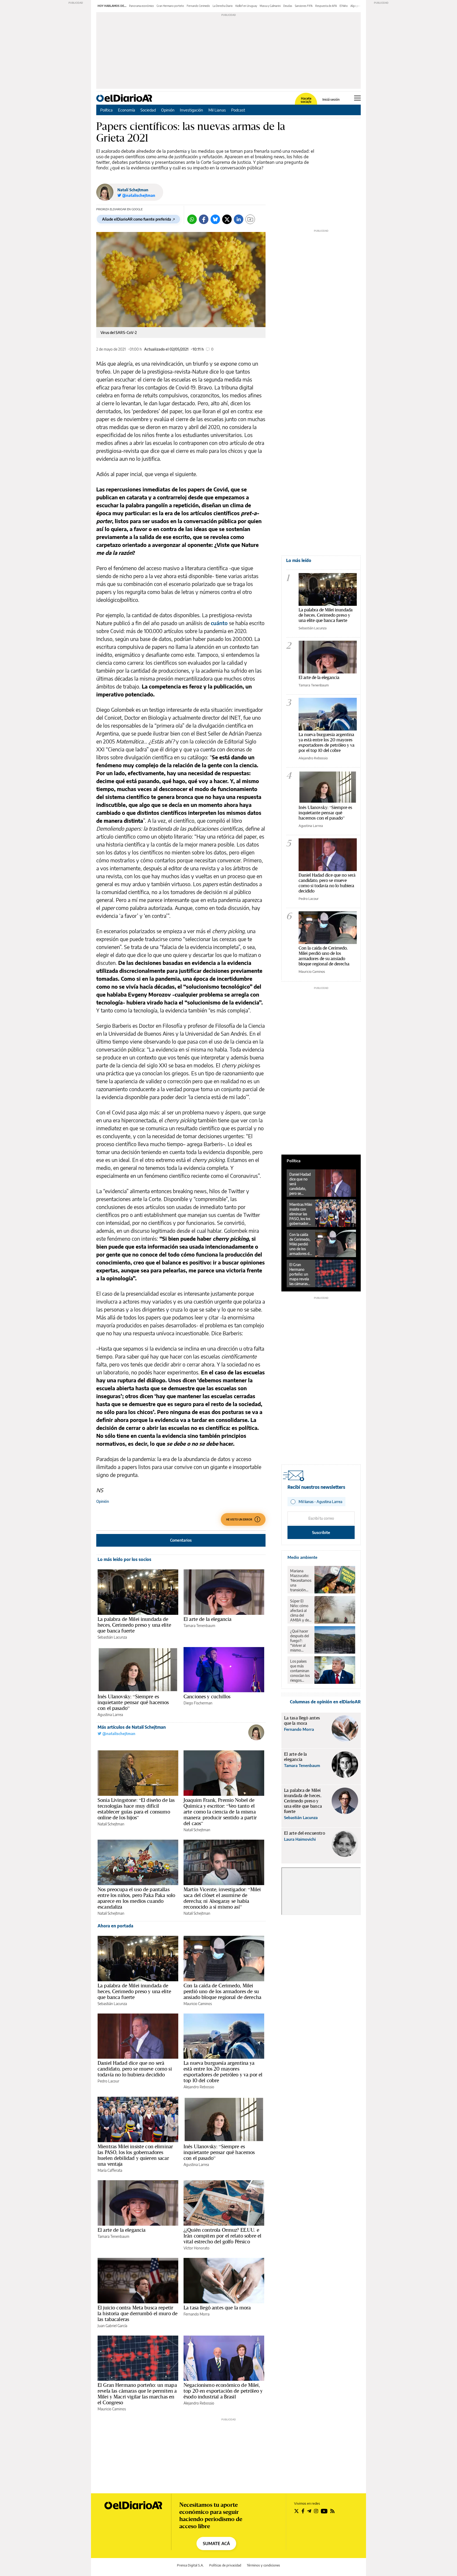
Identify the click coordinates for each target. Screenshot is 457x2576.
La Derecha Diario (223, 6)
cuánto (219, 623)
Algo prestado (359, 6)
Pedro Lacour (108, 2081)
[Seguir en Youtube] (324, 2511)
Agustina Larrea (110, 1715)
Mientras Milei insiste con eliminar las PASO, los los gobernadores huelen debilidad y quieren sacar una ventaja (135, 2155)
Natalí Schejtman (133, 190)
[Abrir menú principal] (357, 98)
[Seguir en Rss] (332, 2511)
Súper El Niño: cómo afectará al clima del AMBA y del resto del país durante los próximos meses (301, 1611)
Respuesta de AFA (326, 6)
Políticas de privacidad (225, 2565)
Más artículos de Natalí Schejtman (132, 1727)
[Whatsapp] (192, 219)
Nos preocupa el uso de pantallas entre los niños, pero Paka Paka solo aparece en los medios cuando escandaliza (136, 1898)
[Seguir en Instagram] (316, 2511)
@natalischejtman (118, 1734)
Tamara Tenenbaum (199, 1626)
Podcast (238, 110)
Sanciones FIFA (304, 6)
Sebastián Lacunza (112, 1637)
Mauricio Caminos (198, 2004)
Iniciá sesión (331, 100)
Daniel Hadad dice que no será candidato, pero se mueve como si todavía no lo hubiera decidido (135, 2069)
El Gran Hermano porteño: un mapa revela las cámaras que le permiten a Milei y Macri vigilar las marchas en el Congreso (137, 2394)
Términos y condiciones (263, 2565)
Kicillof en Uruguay (246, 6)
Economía (127, 110)
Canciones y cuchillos (207, 1696)
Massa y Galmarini (270, 6)
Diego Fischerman (198, 1703)
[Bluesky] (215, 219)
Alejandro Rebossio (199, 2087)
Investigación (191, 110)
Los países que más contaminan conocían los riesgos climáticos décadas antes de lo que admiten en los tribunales (300, 1671)
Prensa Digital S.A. (190, 2565)
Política (106, 110)
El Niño (344, 6)
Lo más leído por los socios (124, 1559)
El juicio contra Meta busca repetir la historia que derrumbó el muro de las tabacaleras (138, 2313)
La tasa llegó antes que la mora (217, 2308)
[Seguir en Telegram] (309, 2511)
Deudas (288, 6)
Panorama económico (141, 6)
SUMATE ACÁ (216, 2544)
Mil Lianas (217, 110)
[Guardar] (250, 219)
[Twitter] (227, 219)
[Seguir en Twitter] (296, 2511)
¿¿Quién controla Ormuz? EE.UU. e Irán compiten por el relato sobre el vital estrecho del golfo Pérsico (222, 2236)
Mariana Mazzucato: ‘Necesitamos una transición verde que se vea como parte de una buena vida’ (301, 1580)
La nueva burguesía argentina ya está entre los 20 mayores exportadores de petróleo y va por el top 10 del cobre (223, 2072)
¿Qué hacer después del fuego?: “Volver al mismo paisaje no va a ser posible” (301, 1641)
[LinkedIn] (239, 219)
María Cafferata (110, 2170)
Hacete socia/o (306, 100)
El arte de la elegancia (207, 1619)
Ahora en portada (115, 1926)
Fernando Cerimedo (198, 6)
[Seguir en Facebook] (303, 2511)
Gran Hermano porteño (170, 6)
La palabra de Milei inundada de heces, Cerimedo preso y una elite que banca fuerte (134, 1625)
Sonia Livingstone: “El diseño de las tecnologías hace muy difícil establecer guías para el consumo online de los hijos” (136, 1809)
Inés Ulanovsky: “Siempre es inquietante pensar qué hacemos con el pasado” (133, 1702)
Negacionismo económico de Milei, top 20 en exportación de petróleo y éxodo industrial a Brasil (223, 2391)
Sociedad (148, 110)
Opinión (168, 110)
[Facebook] (204, 219)
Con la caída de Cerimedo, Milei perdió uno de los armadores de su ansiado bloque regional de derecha (222, 1991)
